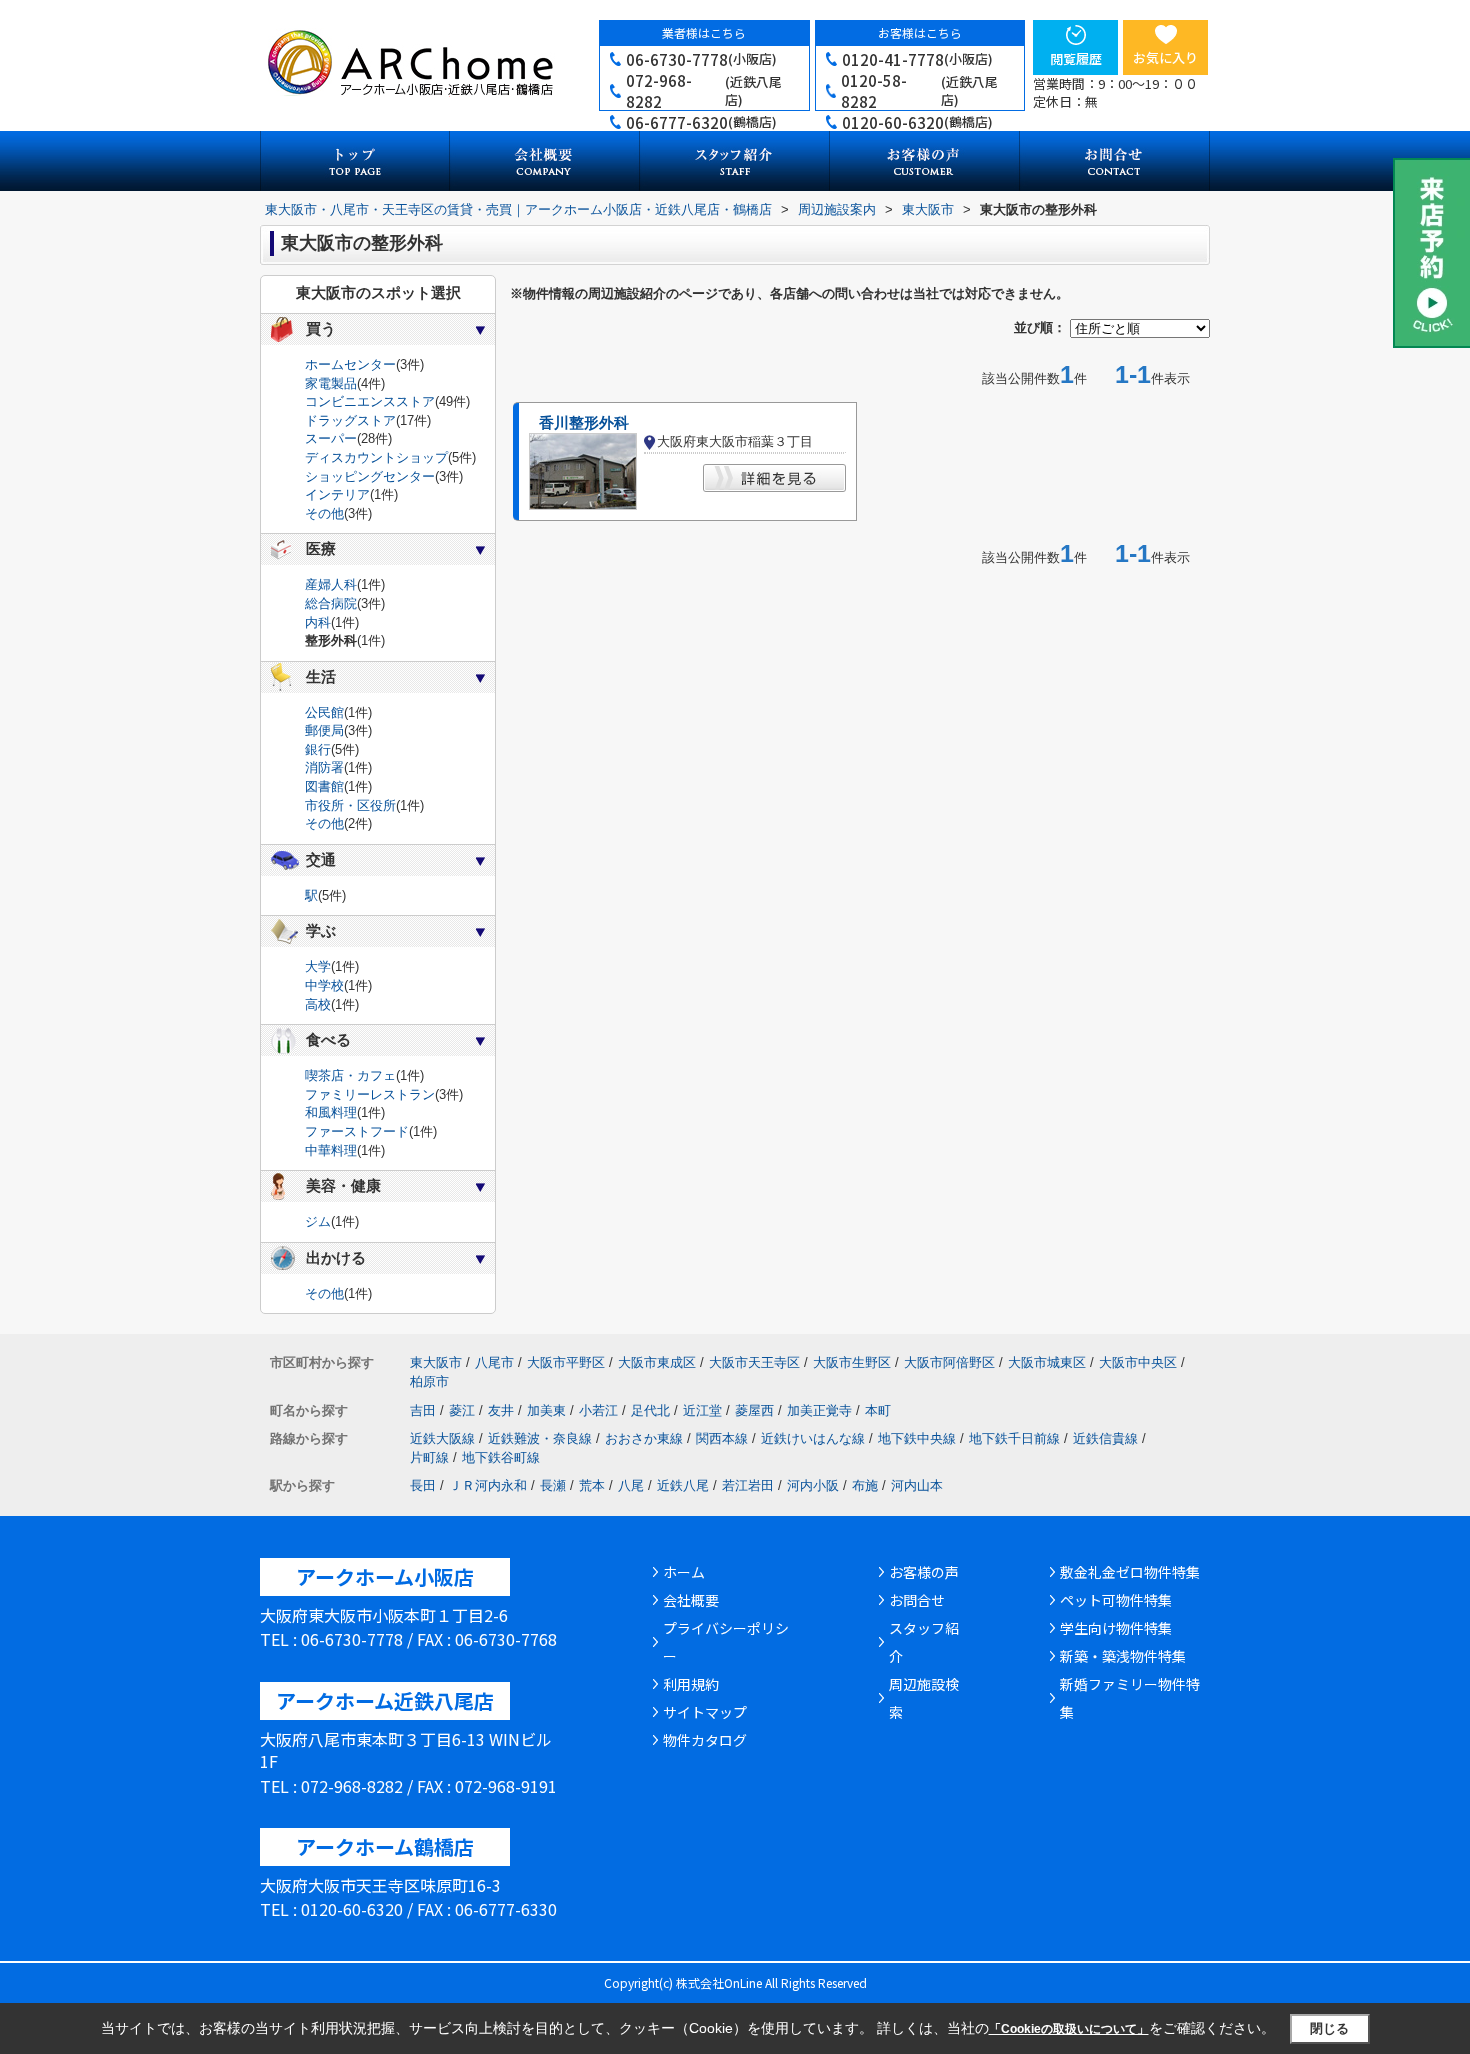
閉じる (1329, 2028)
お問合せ (917, 1600)
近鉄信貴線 (1105, 1438)
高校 (318, 1004)
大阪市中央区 (1138, 1362)
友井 (501, 1410)
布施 (865, 1485)
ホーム (684, 1572)
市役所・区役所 (350, 805)
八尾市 (494, 1362)
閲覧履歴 (1076, 58)
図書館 (324, 786)
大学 (318, 966)
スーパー (331, 438)
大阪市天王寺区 (754, 1362)
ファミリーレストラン (370, 1094)
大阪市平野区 (566, 1362)
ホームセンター (350, 364)
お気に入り (1165, 57)
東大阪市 (436, 1362)
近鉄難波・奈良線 (540, 1438)
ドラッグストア (350, 420)
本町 (878, 1410)
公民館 (324, 712)
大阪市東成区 (657, 1362)
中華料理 (331, 1150)
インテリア (337, 494)
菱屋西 (754, 1410)
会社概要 (691, 1600)
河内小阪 (813, 1485)
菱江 (462, 1410)
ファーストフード (357, 1131)
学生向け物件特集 (1116, 1628)
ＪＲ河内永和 (488, 1485)
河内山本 (917, 1485)
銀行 (318, 749)
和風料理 (331, 1112)
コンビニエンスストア (370, 401)
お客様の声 (924, 1572)
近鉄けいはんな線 (813, 1438)
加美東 (546, 1410)
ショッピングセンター (370, 476)
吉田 (423, 1410)
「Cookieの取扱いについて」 (1069, 2029)
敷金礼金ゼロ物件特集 (1130, 1572)
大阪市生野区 (852, 1362)
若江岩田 (748, 1485)
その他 (324, 513)
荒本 (592, 1485)
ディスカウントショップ (376, 457)
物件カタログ (705, 1740)
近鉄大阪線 (442, 1438)
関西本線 (722, 1438)
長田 (423, 1485)
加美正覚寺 (819, 1410)
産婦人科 (331, 584)
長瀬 (553, 1485)
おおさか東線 (644, 1438)
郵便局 (324, 730)
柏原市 (429, 1381)
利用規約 (691, 1684)
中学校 (324, 985)
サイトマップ (705, 1712)
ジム (318, 1221)
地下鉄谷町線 (501, 1457)
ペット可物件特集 (1116, 1600)
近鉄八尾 (683, 1485)
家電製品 (331, 383)
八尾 (631, 1485)
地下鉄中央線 (917, 1438)
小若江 (598, 1410)
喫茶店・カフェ (350, 1075)
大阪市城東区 (1047, 1362)
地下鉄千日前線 (1014, 1438)
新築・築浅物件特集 (1123, 1656)
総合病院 (331, 603)
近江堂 (702, 1410)
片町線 (429, 1457)
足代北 (650, 1410)
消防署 (324, 767)
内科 (318, 622)
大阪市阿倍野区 (949, 1362)
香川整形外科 (584, 423)
